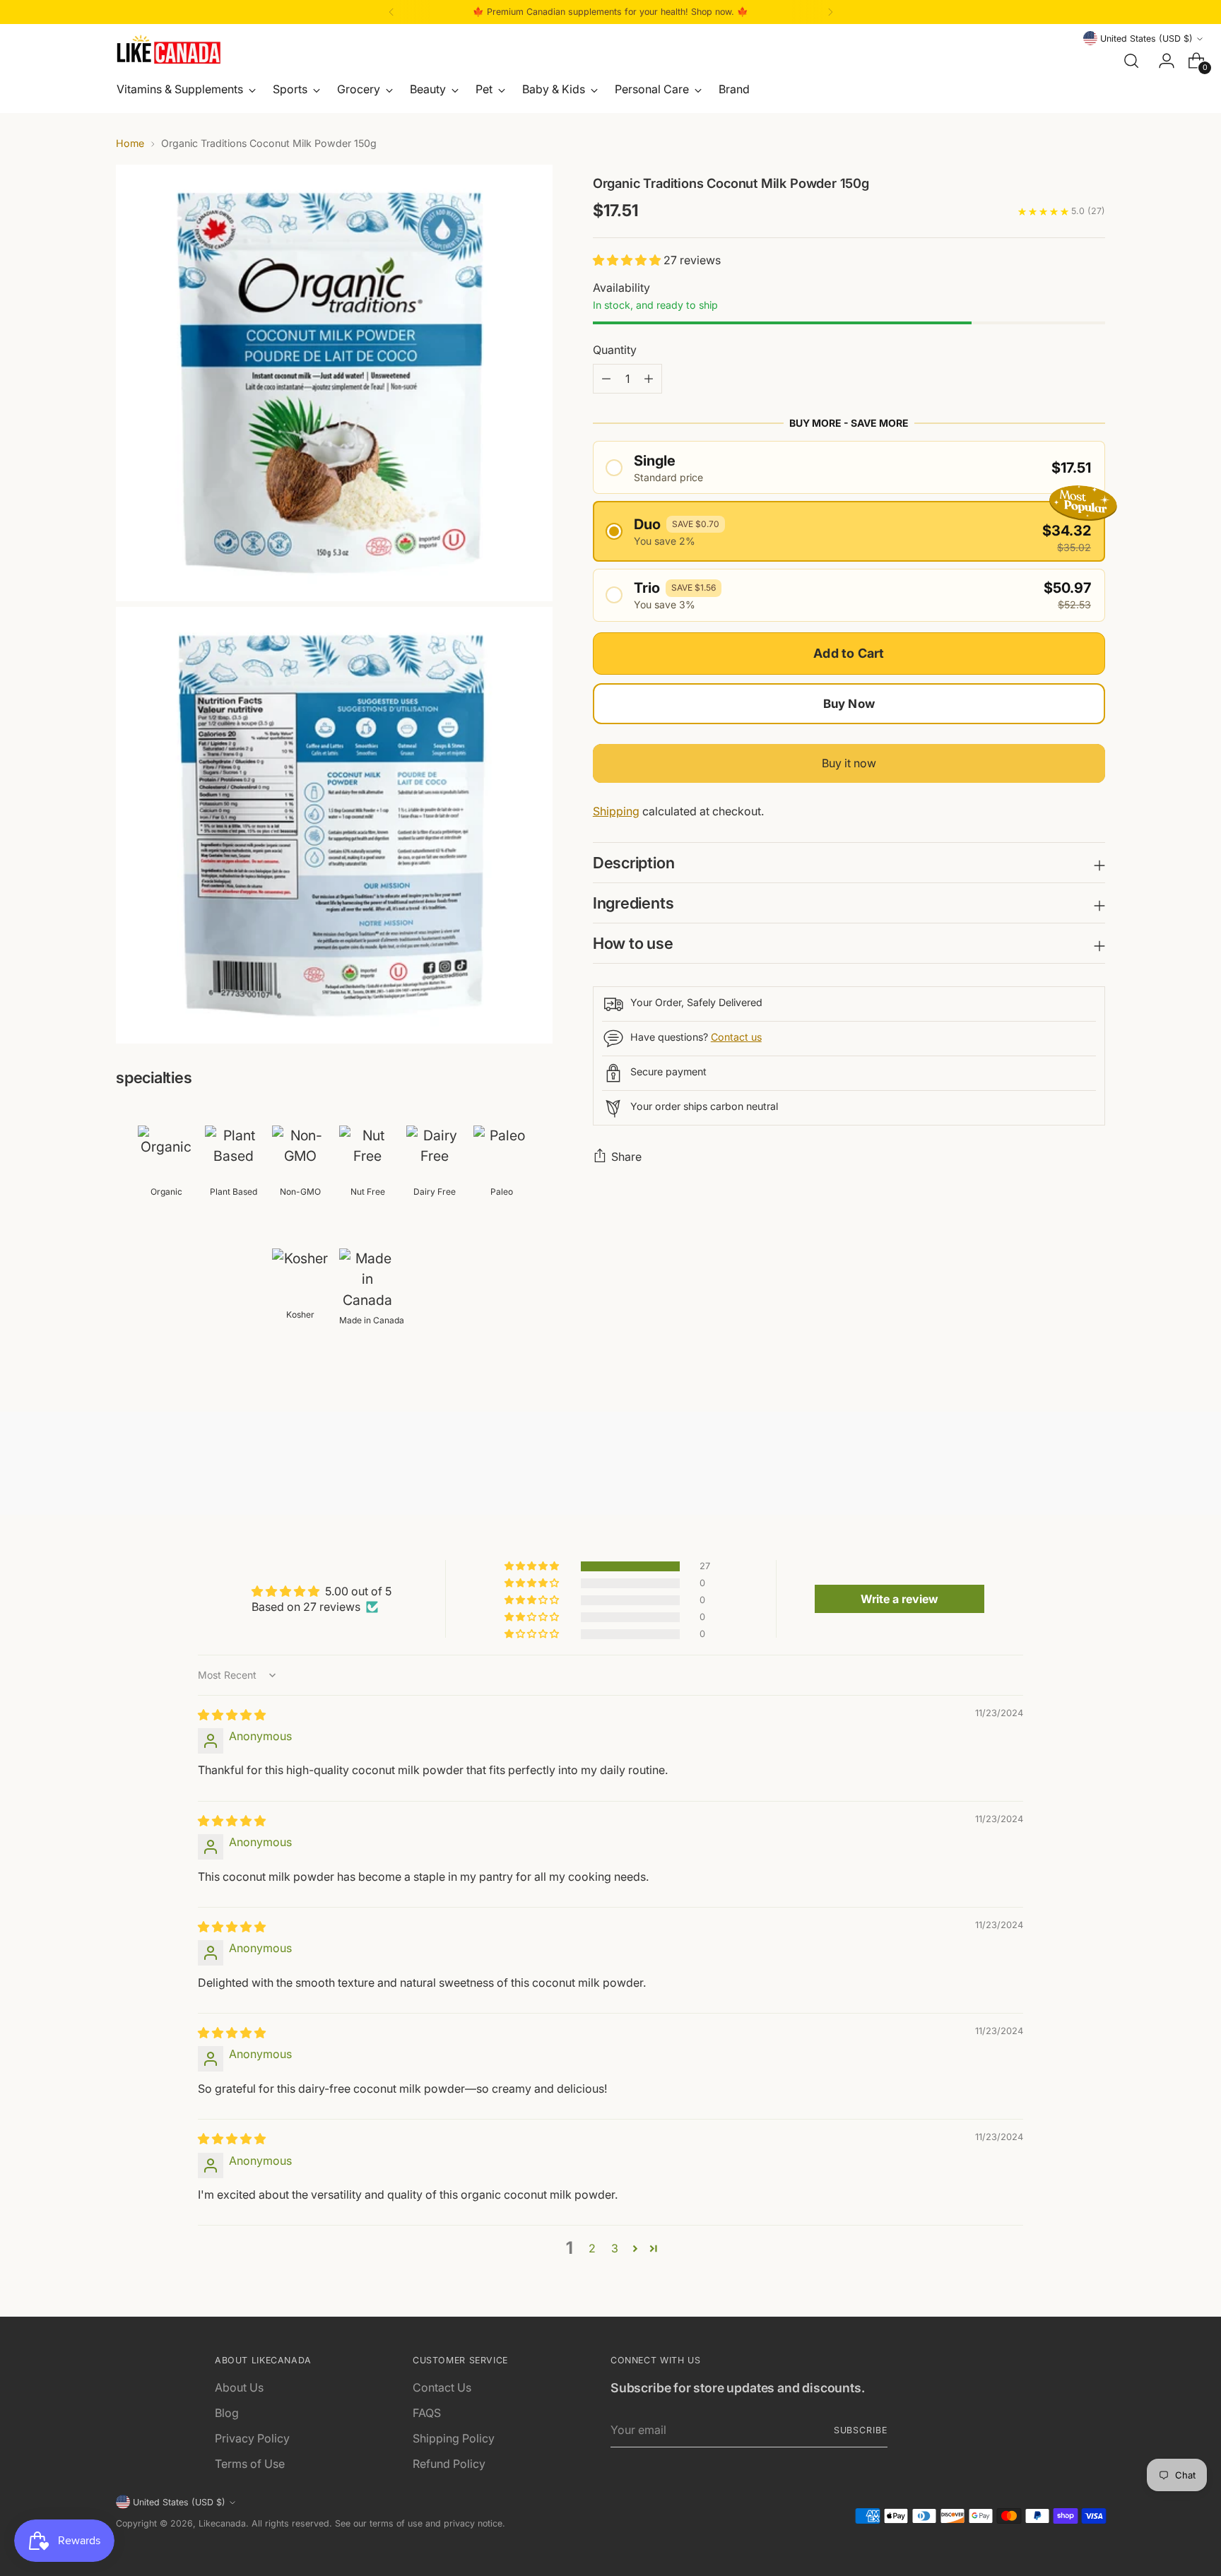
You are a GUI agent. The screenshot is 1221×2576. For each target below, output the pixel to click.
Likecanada (222, 2523)
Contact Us (442, 2387)
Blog (227, 2413)
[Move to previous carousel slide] (1061, 1467)
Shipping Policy (454, 2438)
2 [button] (592, 2248)
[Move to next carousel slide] (1093, 1466)
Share (626, 1157)
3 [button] (615, 2248)
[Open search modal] (1131, 61)
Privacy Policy (252, 2438)
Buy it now (849, 763)
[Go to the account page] (1161, 61)
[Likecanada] (169, 49)
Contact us (736, 1037)
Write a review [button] (899, 1599)
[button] (628, 260)
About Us (239, 2387)
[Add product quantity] (606, 379)
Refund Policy (449, 2464)
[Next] (830, 12)
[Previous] (391, 12)
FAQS (427, 2413)
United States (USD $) (1146, 39)
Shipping (616, 811)
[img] (232, 1715)
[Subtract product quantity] (649, 379)
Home (130, 143)
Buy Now (849, 704)
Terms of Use (250, 2464)
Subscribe (861, 2430)
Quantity (615, 350)
